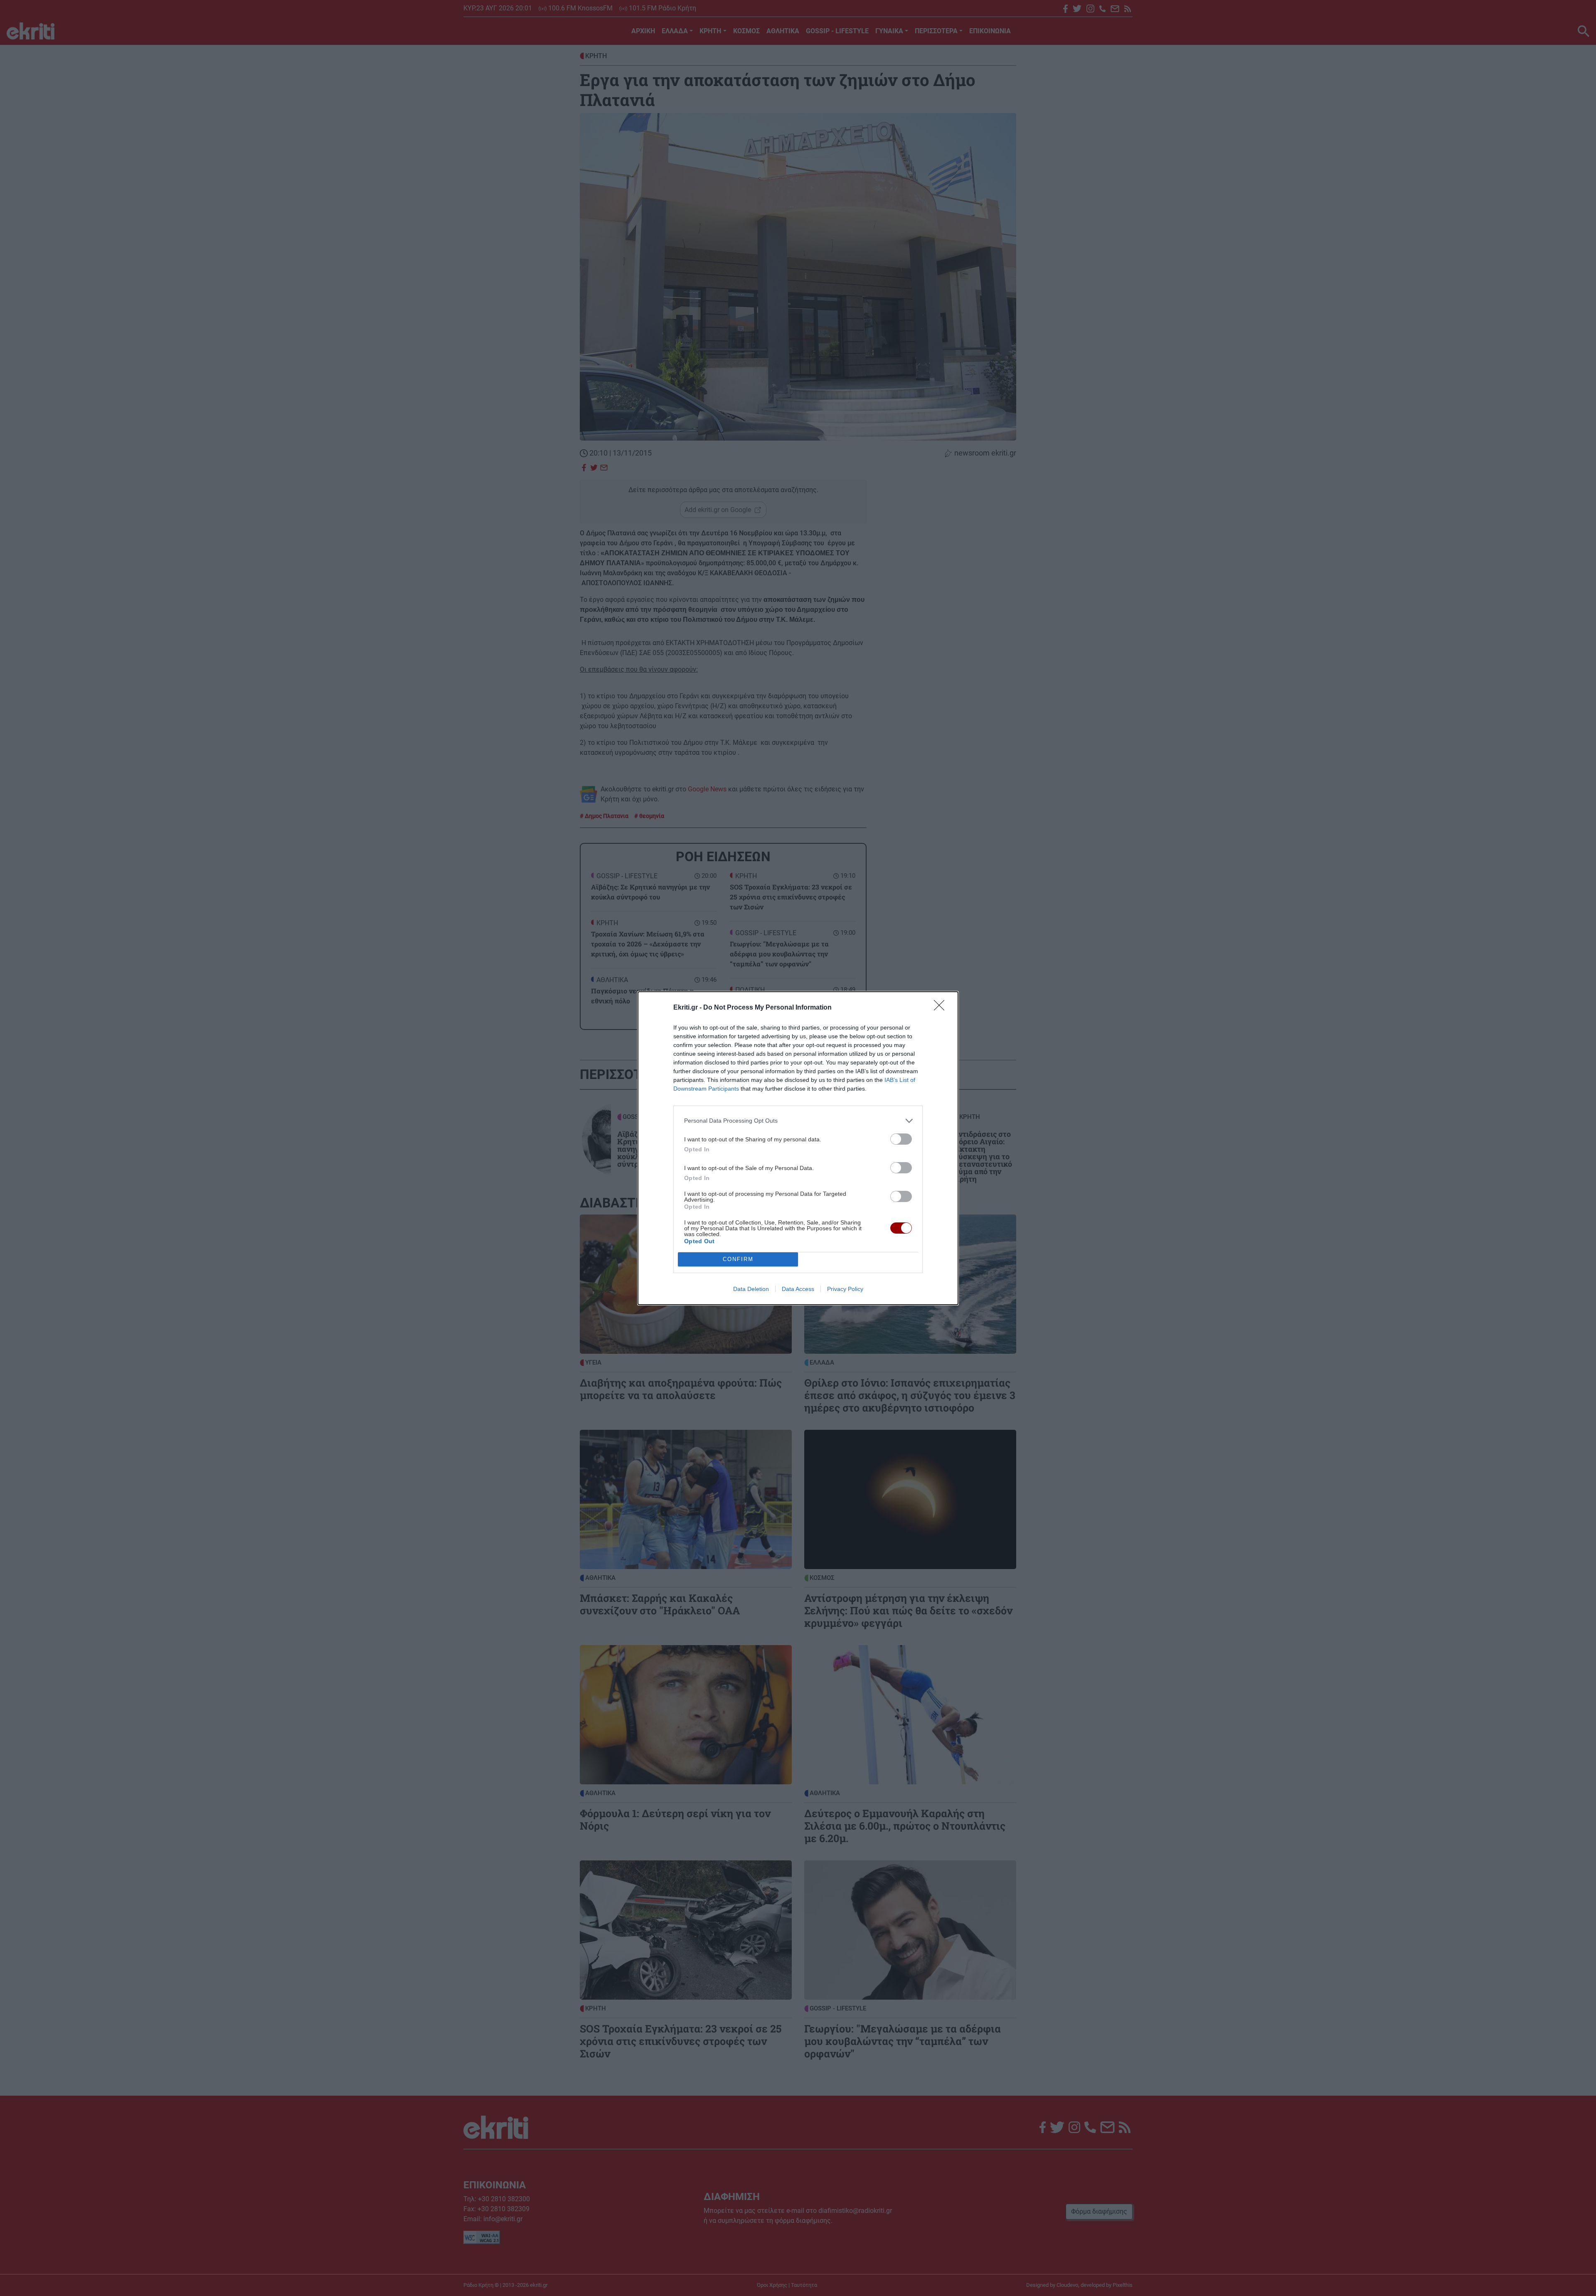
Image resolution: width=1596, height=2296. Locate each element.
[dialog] (798, 1148)
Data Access (798, 1289)
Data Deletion (751, 1289)
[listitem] (798, 1121)
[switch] (901, 1139)
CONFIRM (738, 1259)
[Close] (942, 1008)
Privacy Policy (845, 1289)
